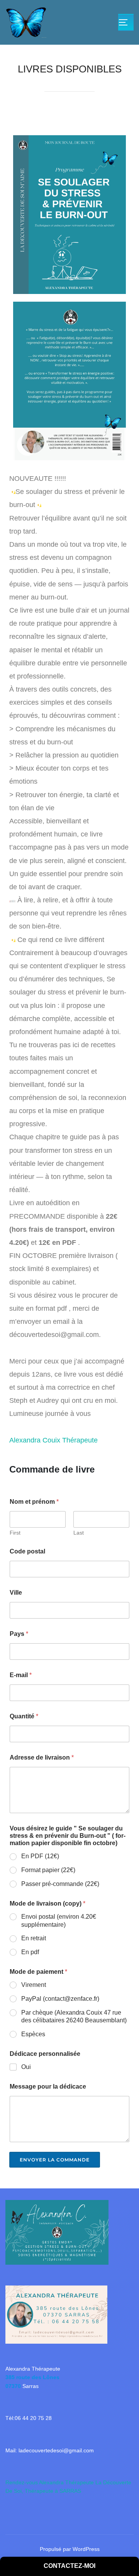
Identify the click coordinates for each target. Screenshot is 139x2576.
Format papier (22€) (48, 1870)
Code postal (27, 1551)
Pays (19, 1634)
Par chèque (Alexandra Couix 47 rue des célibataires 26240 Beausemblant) (74, 2017)
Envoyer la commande (55, 2160)
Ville (16, 1593)
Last (79, 1533)
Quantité (24, 1716)
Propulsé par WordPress (70, 2549)
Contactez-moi (69, 2566)
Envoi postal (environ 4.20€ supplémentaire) (59, 1921)
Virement (34, 1985)
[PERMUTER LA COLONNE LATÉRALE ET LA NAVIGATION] (126, 22)
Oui (26, 2067)
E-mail (21, 1675)
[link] (53, 1440)
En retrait (34, 1938)
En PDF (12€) (40, 1856)
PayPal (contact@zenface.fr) (60, 1999)
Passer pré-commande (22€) (60, 1884)
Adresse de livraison (42, 1757)
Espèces (33, 2034)
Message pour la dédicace (48, 2086)
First (15, 1533)
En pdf (30, 1952)
